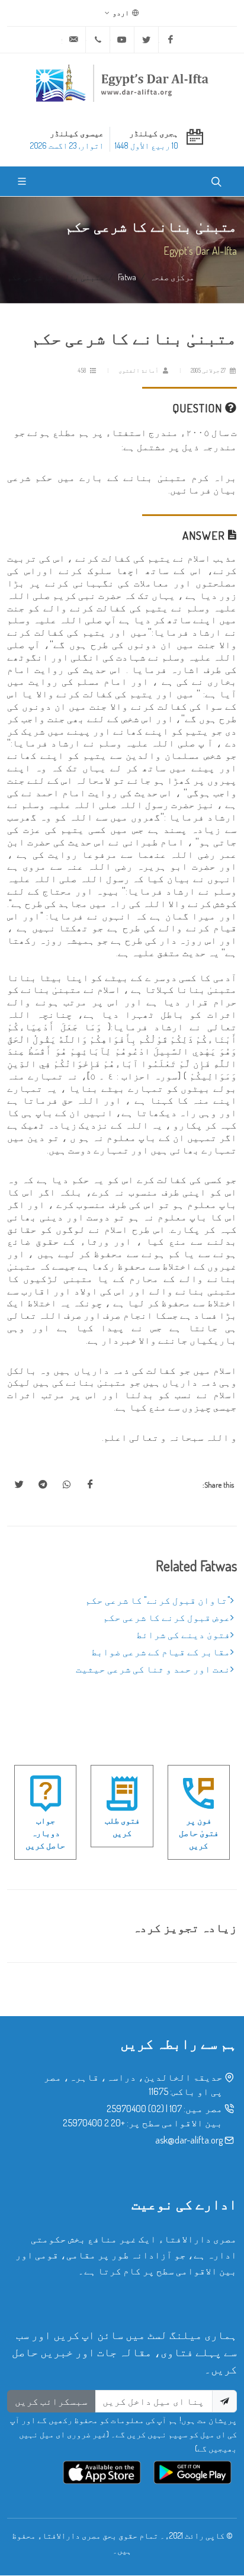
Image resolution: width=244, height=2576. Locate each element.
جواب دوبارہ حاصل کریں (45, 1833)
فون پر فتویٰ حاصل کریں (199, 1833)
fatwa (127, 277)
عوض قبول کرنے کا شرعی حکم (167, 1617)
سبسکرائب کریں (51, 2401)
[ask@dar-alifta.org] (73, 40)
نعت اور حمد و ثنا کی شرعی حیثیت (153, 1669)
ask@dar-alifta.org (189, 2140)
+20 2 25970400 (94, 2123)
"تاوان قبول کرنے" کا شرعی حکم (158, 1600)
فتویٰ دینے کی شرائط (183, 1635)
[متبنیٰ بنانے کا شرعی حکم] (90, 1485)
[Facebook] (171, 40)
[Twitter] (146, 40)
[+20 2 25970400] (98, 40)
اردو (121, 13)
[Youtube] (122, 40)
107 (176, 2109)
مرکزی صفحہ (172, 277)
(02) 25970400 (135, 2109)
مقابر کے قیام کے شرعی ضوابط (161, 1652)
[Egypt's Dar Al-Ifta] (122, 83)
